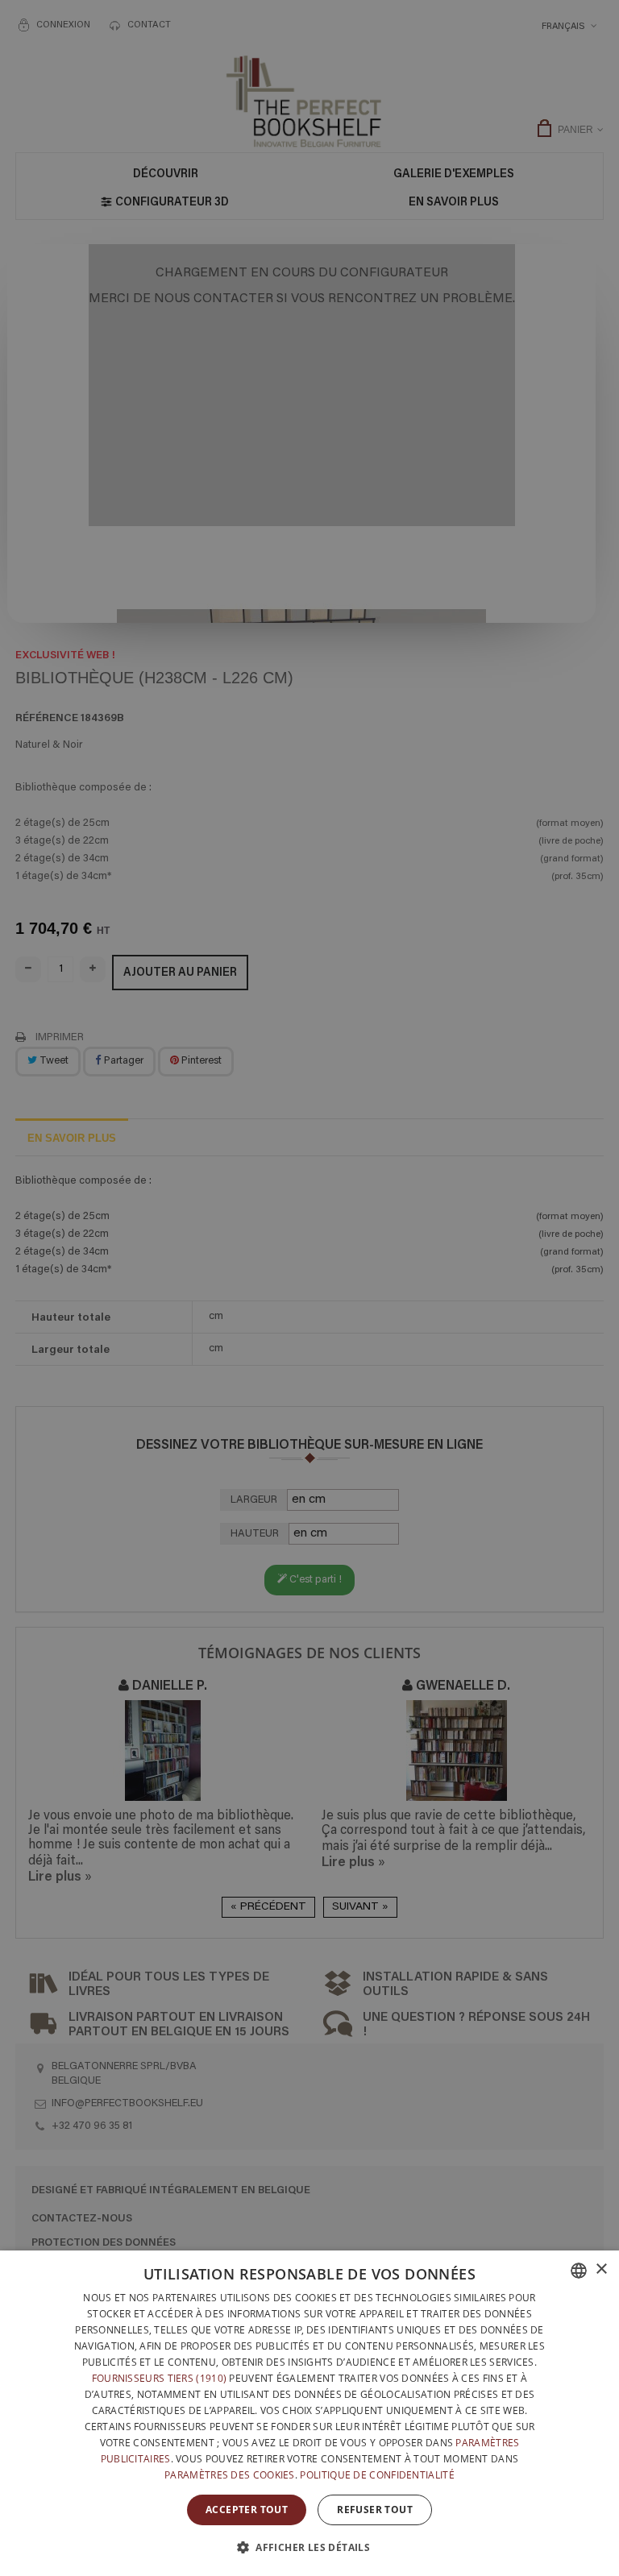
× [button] (601, 2269)
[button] (309, 2547)
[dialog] (309, 2413)
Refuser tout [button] (375, 2510)
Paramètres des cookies (230, 2475)
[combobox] (579, 2271)
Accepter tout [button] (247, 2510)
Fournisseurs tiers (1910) (160, 2378)
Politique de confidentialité (377, 2475)
